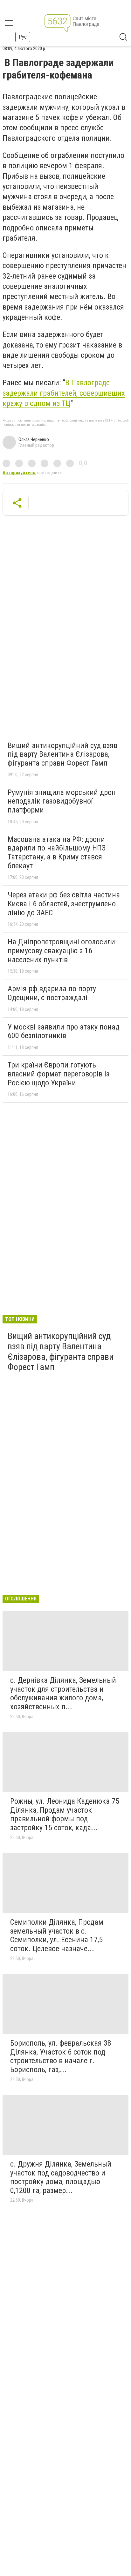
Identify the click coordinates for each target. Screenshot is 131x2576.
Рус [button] (23, 37)
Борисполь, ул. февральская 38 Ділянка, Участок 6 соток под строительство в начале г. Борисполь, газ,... (61, 2056)
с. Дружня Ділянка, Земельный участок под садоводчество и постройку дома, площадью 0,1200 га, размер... (61, 2177)
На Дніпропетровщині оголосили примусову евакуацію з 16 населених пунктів (61, 951)
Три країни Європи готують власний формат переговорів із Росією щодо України (59, 1074)
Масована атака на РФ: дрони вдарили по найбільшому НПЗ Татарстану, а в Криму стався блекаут (57, 853)
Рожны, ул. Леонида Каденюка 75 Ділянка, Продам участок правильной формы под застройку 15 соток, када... (65, 1814)
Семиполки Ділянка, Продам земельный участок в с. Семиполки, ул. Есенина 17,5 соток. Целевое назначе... (57, 1935)
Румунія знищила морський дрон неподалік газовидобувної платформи (62, 801)
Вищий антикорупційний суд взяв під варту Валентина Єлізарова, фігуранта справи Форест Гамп (62, 754)
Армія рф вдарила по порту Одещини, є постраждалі (52, 993)
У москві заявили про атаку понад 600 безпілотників (64, 1031)
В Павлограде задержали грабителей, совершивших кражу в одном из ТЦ (64, 393)
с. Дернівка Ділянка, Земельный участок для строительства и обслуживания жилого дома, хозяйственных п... (63, 1693)
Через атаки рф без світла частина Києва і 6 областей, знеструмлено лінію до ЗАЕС (64, 904)
